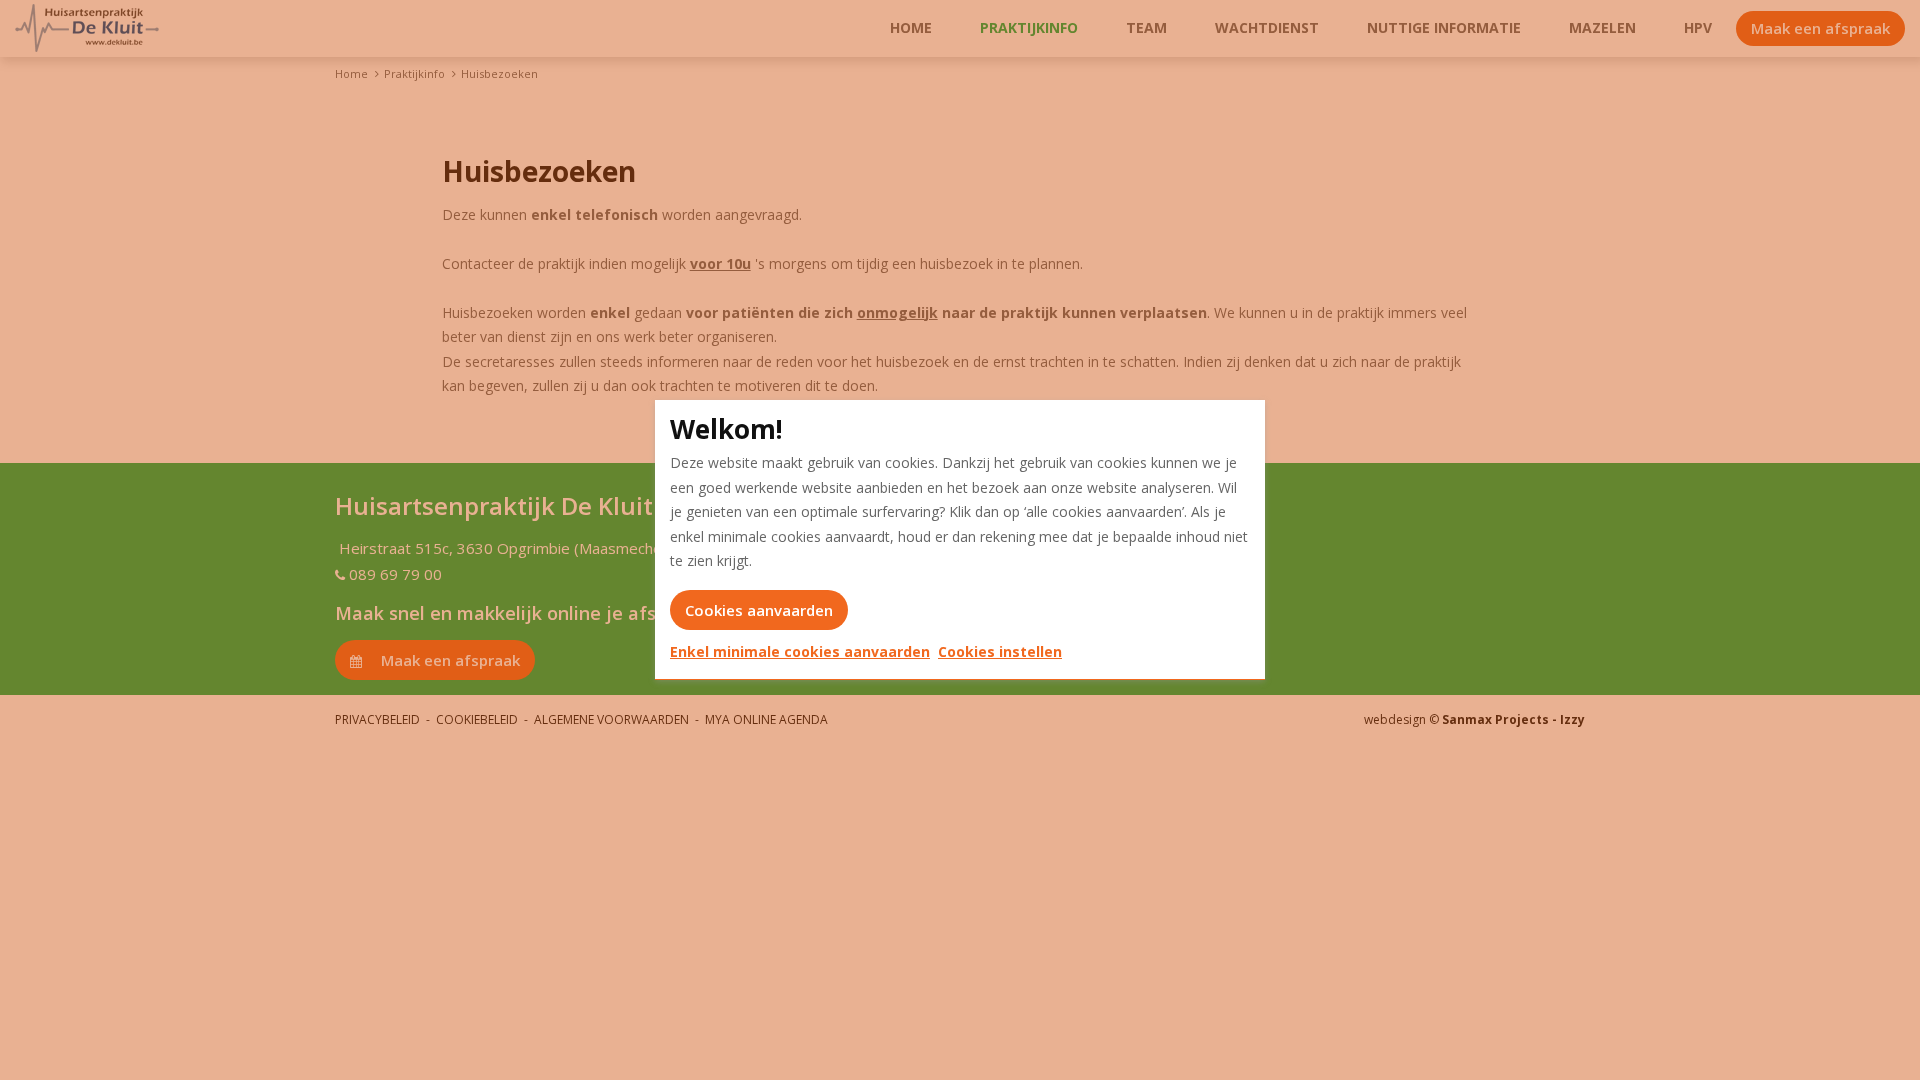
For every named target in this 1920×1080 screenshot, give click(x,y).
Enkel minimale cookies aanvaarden (800, 652)
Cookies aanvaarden (759, 610)
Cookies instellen (1000, 651)
